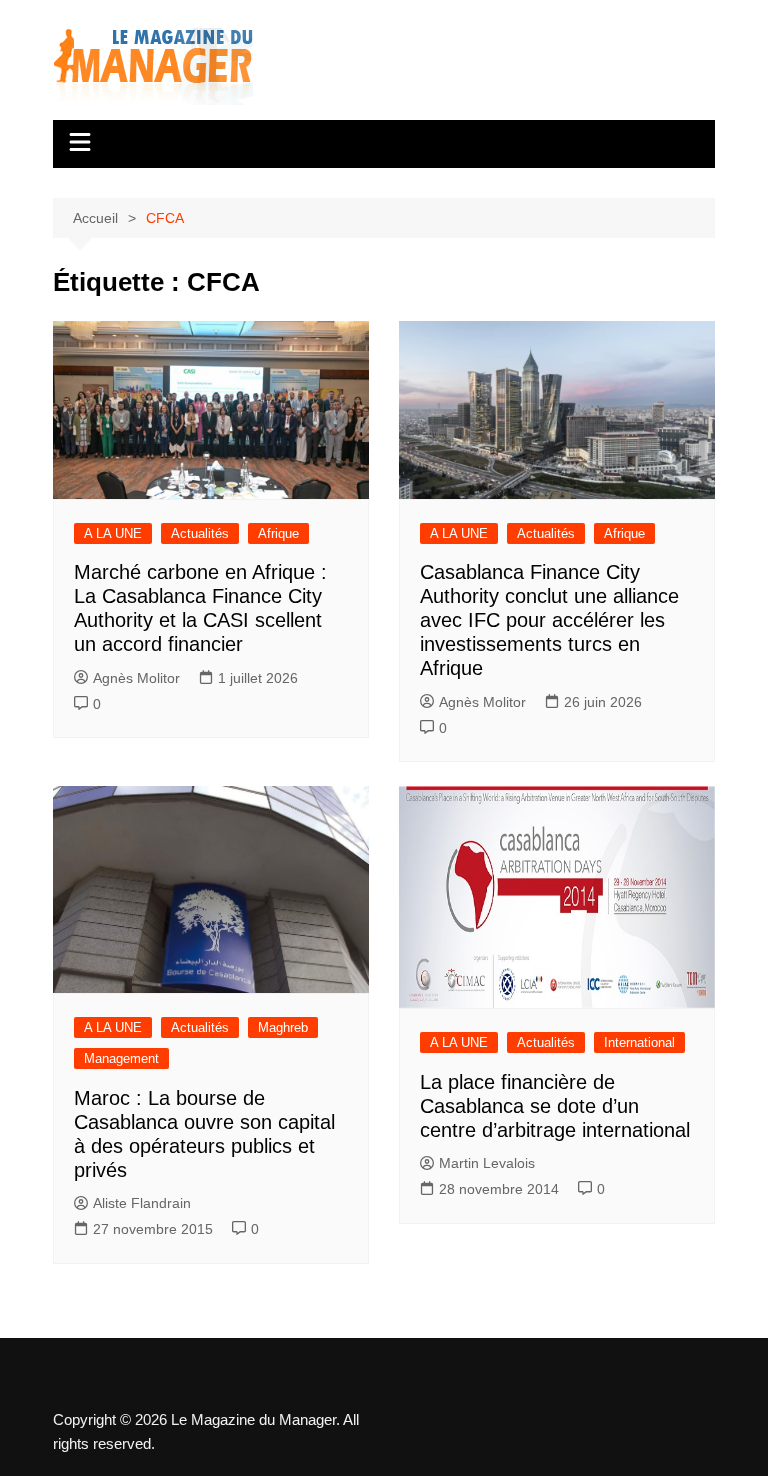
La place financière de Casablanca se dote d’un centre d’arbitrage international (555, 1106)
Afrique (278, 533)
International (639, 1042)
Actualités (200, 533)
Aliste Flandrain (142, 1203)
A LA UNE (113, 533)
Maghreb (283, 1027)
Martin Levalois (487, 1163)
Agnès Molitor (136, 678)
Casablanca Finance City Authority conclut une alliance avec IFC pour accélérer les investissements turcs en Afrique (549, 620)
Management (121, 1058)
